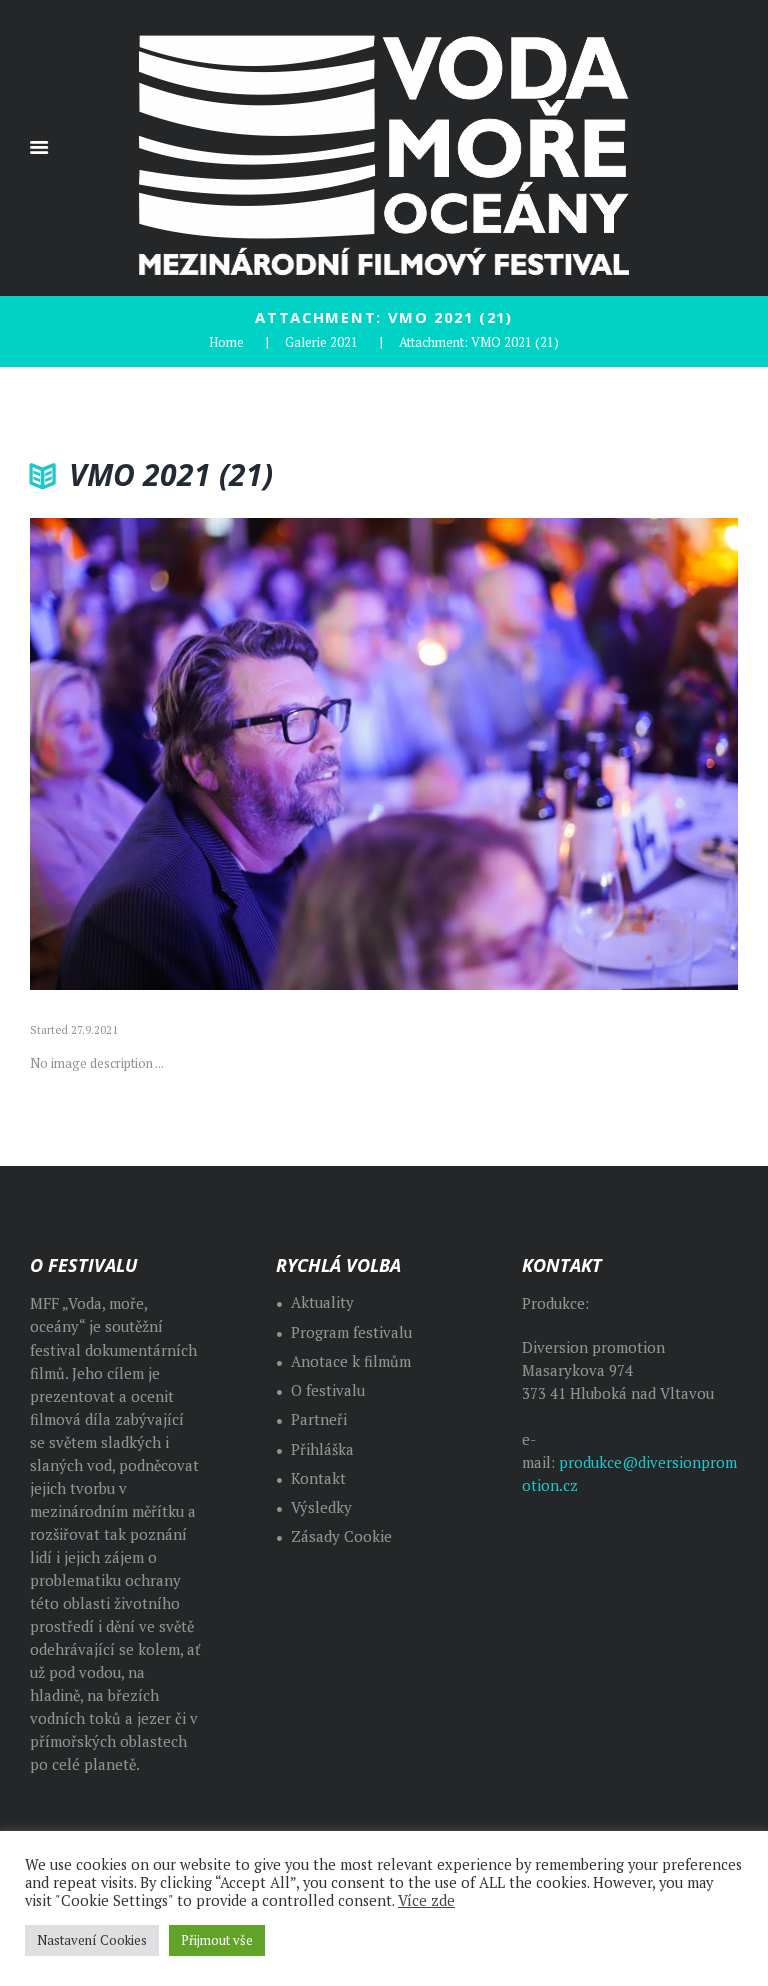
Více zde (426, 1901)
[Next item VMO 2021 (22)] (561, 754)
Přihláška (322, 1449)
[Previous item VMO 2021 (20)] (207, 754)
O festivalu (328, 1390)
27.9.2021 (94, 1030)
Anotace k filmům (351, 1361)
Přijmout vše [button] (217, 1940)
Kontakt (318, 1478)
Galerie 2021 (321, 342)
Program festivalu (351, 1332)
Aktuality (322, 1302)
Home (226, 342)
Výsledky (321, 1507)
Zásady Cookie (341, 1536)
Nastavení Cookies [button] (92, 1940)
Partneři (319, 1419)
